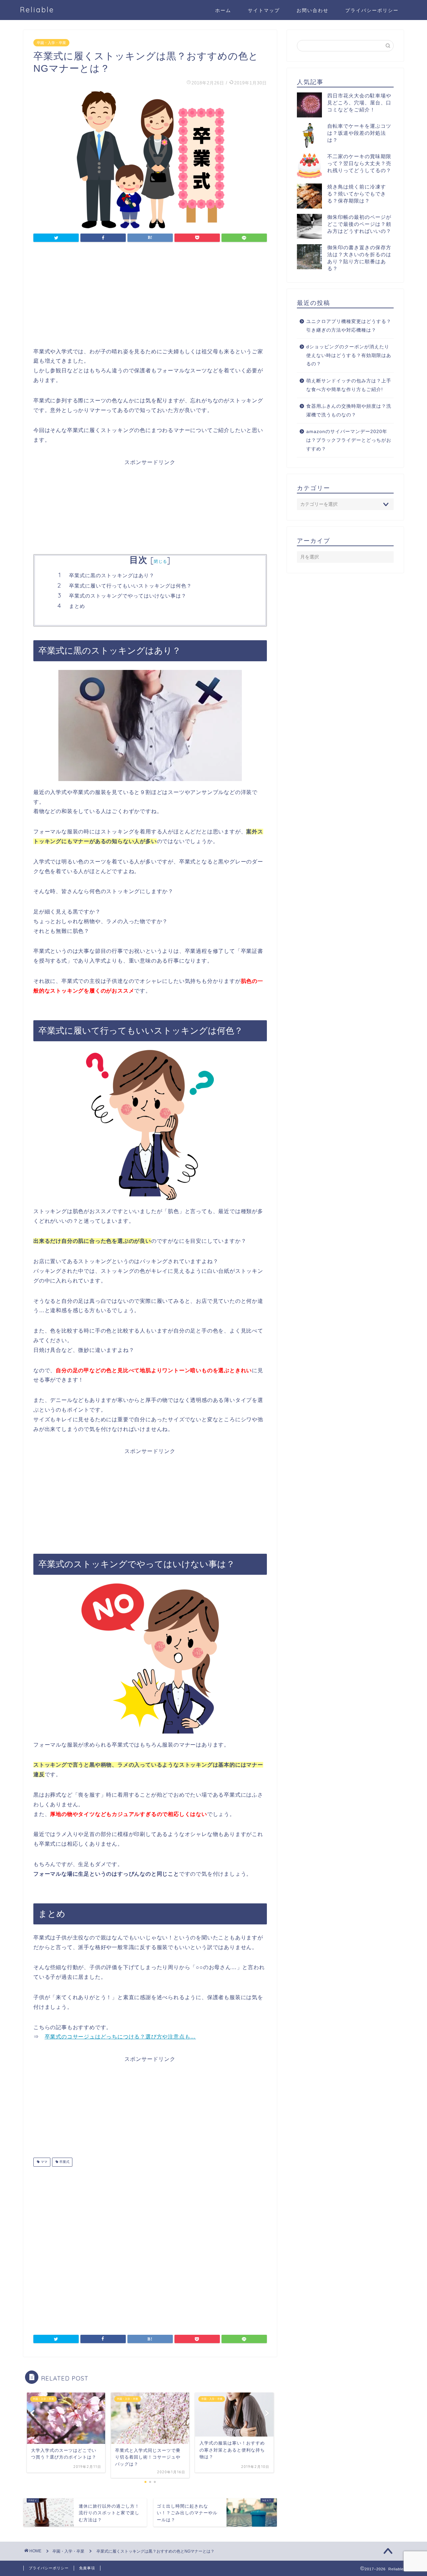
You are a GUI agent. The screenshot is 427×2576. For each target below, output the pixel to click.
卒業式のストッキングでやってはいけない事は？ (128, 596)
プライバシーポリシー (372, 10)
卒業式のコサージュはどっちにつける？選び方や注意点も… (120, 2037)
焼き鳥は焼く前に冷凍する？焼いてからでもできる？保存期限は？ (357, 194)
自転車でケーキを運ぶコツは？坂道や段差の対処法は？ (359, 133)
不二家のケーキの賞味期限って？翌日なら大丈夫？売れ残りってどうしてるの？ (359, 163)
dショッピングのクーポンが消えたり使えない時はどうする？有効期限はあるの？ (349, 355)
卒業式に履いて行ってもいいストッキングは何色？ (130, 586)
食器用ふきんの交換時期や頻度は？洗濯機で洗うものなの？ (349, 411)
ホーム (223, 10)
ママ (44, 2162)
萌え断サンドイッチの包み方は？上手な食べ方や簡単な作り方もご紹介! (349, 385)
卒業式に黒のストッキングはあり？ (112, 575)
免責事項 (87, 2568)
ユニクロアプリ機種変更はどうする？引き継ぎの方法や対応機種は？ (349, 326)
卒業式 (64, 2162)
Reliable (37, 10)
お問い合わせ (313, 10)
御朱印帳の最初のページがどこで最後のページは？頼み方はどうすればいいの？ (359, 224)
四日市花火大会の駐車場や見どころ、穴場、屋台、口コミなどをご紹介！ (359, 103)
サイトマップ (264, 10)
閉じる (160, 561)
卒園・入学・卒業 (51, 43)
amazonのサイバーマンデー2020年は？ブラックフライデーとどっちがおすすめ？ (349, 440)
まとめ (77, 606)
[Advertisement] (150, 300)
